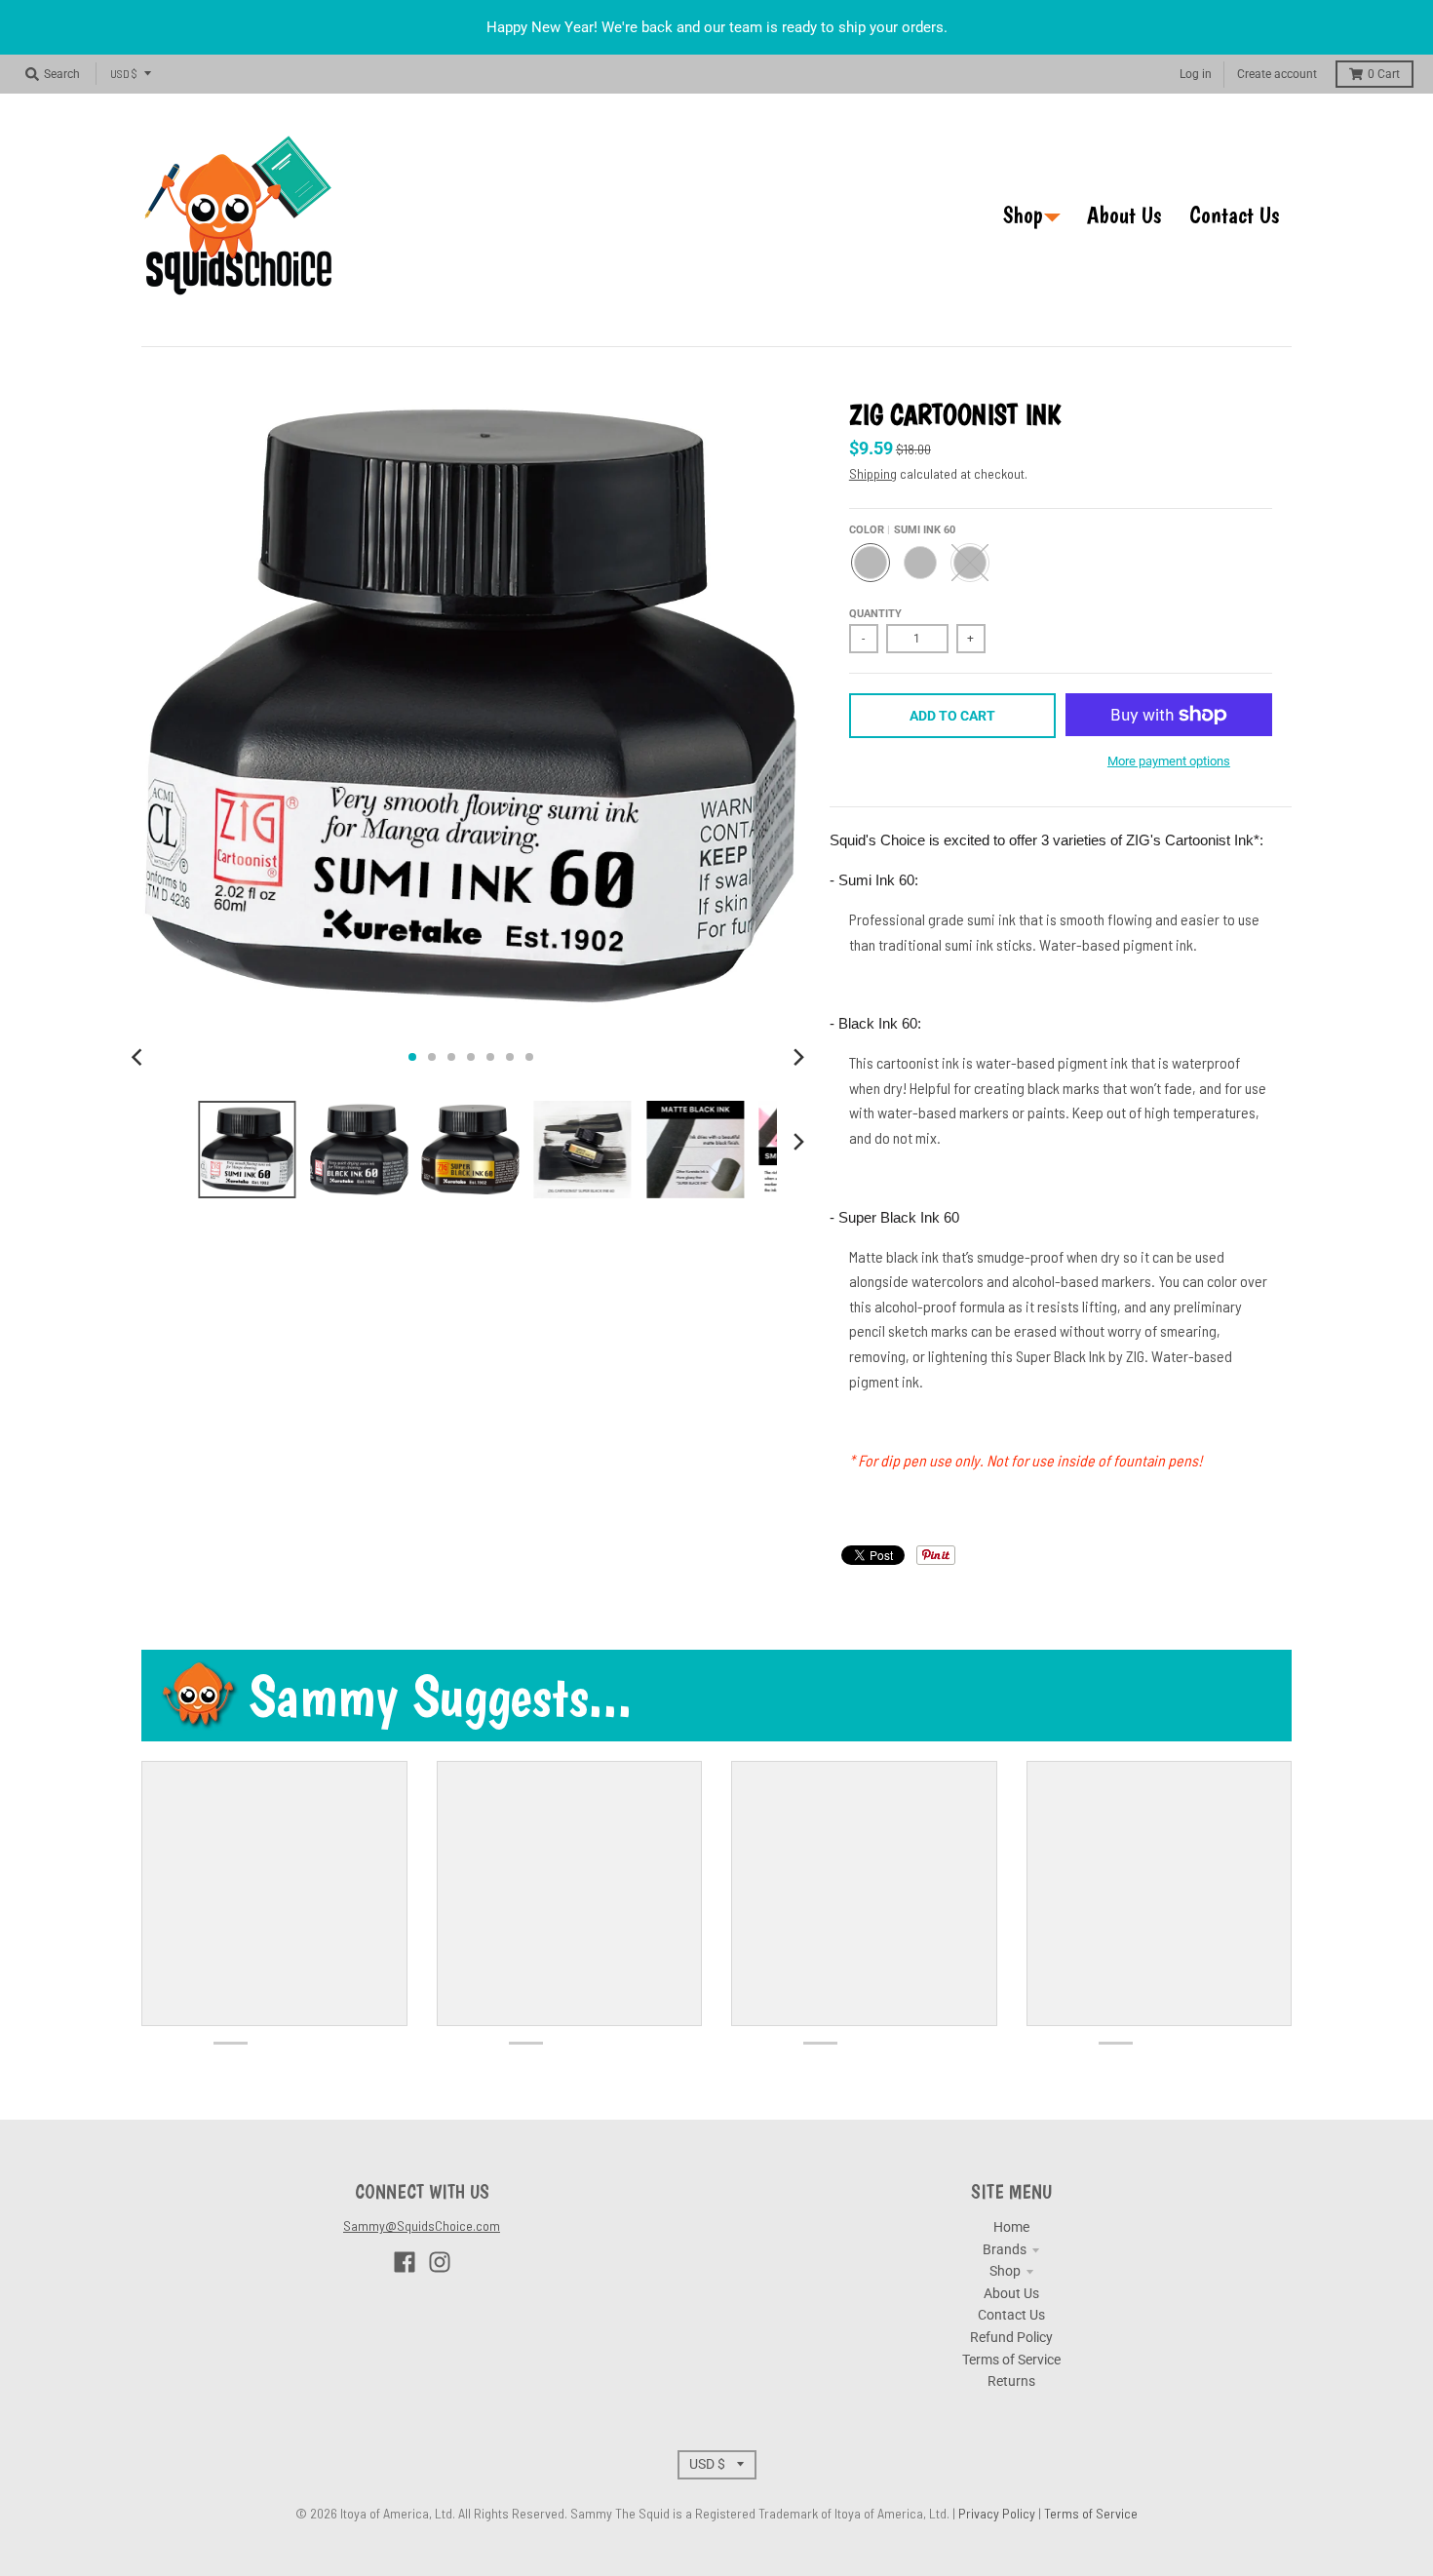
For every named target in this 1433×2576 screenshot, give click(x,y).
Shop (1005, 2271)
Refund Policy (1011, 2337)
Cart (1384, 74)
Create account (1277, 74)
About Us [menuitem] (1124, 215)
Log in (1196, 74)
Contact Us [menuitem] (1234, 215)
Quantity (875, 614)
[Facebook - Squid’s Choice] (405, 2262)
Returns (1011, 2381)
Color (902, 530)
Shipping (873, 473)
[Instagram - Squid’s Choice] (440, 2262)
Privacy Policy (998, 2513)
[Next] (798, 1057)
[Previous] (139, 1057)
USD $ (124, 73)
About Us (1011, 2293)
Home (1011, 2227)
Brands (1005, 2249)
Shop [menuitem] (1023, 215)
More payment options (1169, 761)
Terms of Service (1011, 2360)
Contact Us (1011, 2315)
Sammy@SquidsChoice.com (422, 2225)
